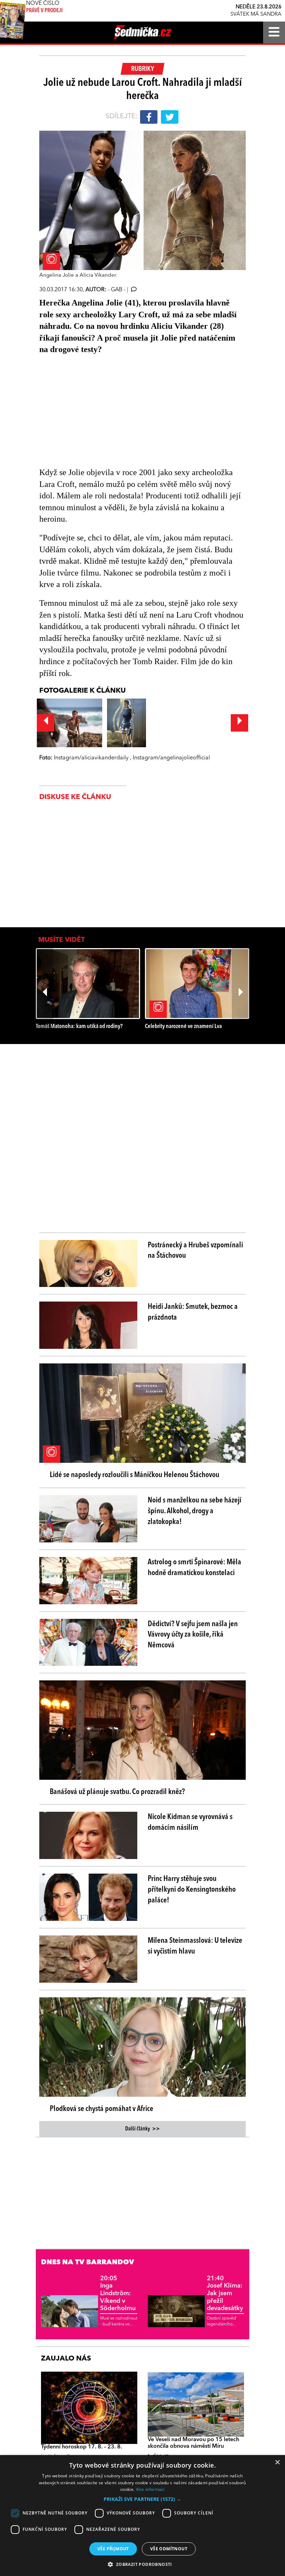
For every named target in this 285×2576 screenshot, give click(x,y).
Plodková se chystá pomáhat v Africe (101, 2109)
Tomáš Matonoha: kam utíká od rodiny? (79, 1026)
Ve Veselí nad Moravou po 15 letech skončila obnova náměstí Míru (193, 2443)
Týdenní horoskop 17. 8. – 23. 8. (82, 2447)
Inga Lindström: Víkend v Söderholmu (118, 2293)
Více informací (150, 2489)
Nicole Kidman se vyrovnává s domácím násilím (190, 1822)
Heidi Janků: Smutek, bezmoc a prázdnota (193, 1312)
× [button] (277, 2463)
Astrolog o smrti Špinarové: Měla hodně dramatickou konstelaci (194, 1568)
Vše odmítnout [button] (169, 2549)
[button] (142, 2499)
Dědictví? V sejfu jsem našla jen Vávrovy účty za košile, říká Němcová (193, 1635)
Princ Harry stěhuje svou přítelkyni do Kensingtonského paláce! (192, 1890)
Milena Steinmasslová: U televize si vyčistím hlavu (195, 1946)
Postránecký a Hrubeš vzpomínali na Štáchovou (195, 1251)
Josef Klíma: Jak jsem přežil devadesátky (225, 2293)
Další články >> (142, 2129)
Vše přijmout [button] (113, 2549)
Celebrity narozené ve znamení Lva (183, 1026)
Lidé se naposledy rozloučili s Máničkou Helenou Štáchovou (135, 1475)
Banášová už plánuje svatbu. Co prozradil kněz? (117, 1792)
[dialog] (142, 2516)
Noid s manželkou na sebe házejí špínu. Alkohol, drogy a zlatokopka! (195, 1511)
